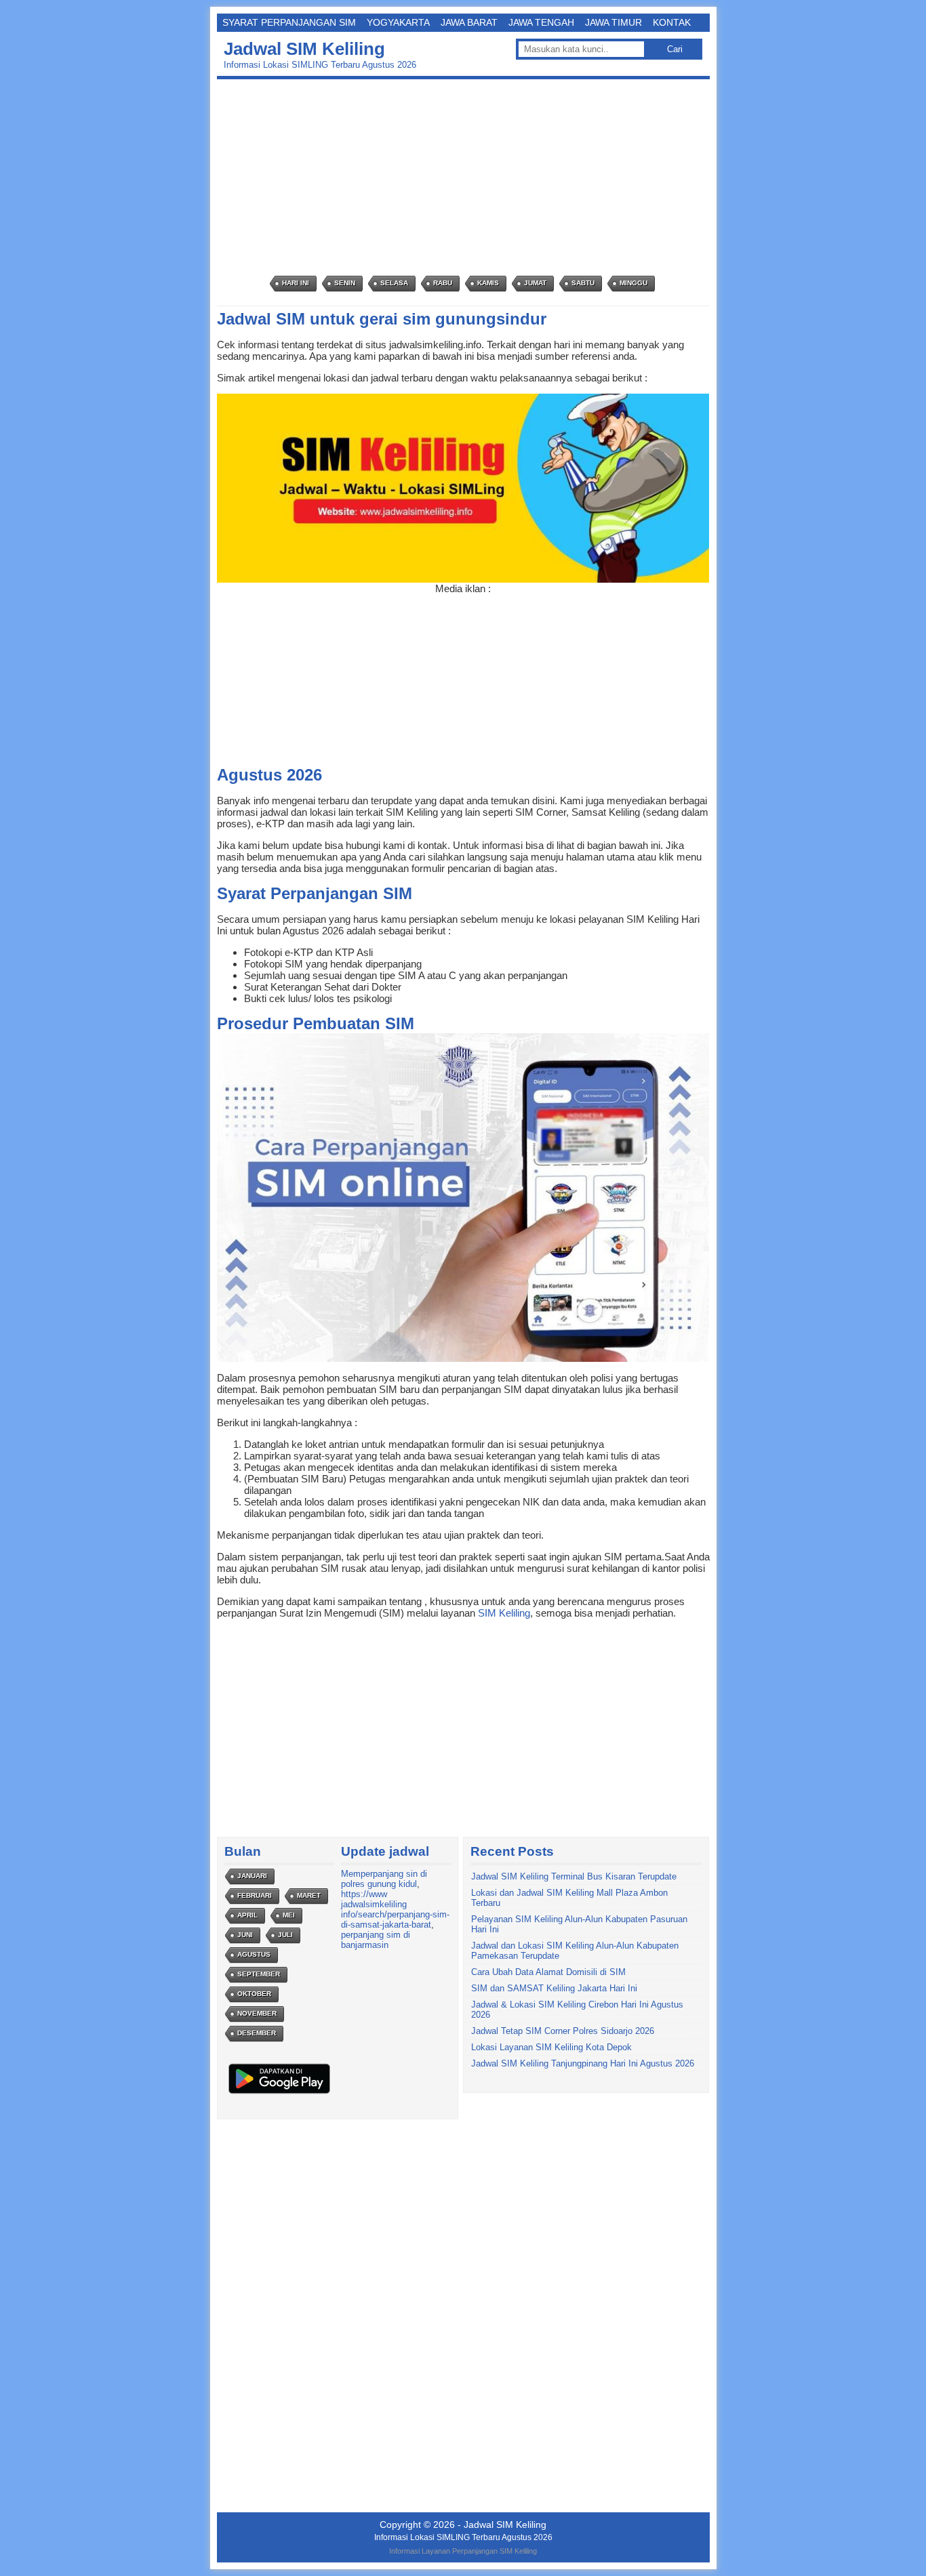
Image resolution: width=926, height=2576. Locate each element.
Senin (345, 283)
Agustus (254, 1954)
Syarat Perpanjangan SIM (289, 22)
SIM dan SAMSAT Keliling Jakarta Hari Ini (554, 1988)
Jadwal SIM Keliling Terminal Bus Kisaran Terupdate (574, 1876)
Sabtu (583, 283)
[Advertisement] (467, 178)
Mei (289, 1915)
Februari (255, 1895)
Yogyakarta (398, 22)
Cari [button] (675, 49)
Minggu (633, 283)
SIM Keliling (504, 1613)
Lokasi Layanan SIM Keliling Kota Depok (551, 2047)
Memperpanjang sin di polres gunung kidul (384, 1879)
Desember (257, 2033)
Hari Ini (296, 283)
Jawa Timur (613, 22)
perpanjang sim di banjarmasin (376, 1940)
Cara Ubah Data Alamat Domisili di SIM (548, 1972)
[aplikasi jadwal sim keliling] (279, 2093)
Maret (309, 1895)
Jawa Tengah (541, 22)
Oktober (254, 1994)
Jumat (535, 283)
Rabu (443, 283)
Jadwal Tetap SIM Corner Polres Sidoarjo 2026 (563, 2031)
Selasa (394, 283)
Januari (252, 1876)
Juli (285, 1935)
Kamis (488, 283)
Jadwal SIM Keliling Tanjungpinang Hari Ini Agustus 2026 (583, 2063)
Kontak (672, 22)
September (259, 1974)
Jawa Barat (469, 22)
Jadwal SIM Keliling (304, 49)
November (257, 2013)
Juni (245, 1935)
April (247, 1915)
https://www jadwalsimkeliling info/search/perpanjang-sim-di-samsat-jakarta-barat (395, 1909)
